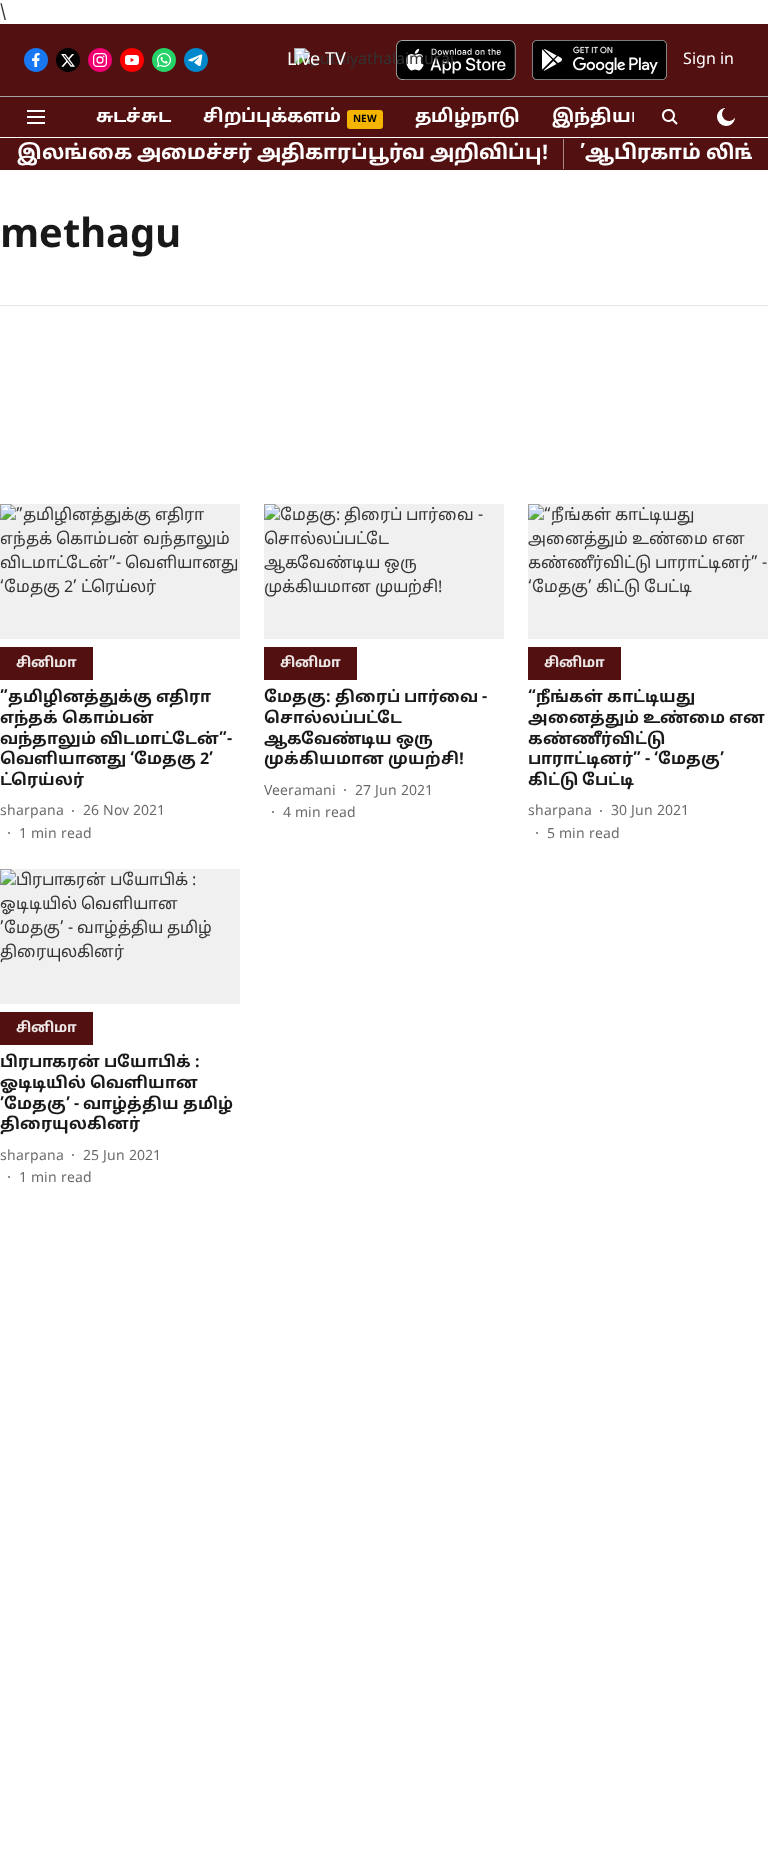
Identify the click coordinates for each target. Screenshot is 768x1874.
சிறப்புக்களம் (272, 117)
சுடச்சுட (133, 117)
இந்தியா (597, 117)
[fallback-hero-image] (120, 571)
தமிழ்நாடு (467, 117)
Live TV (316, 60)
